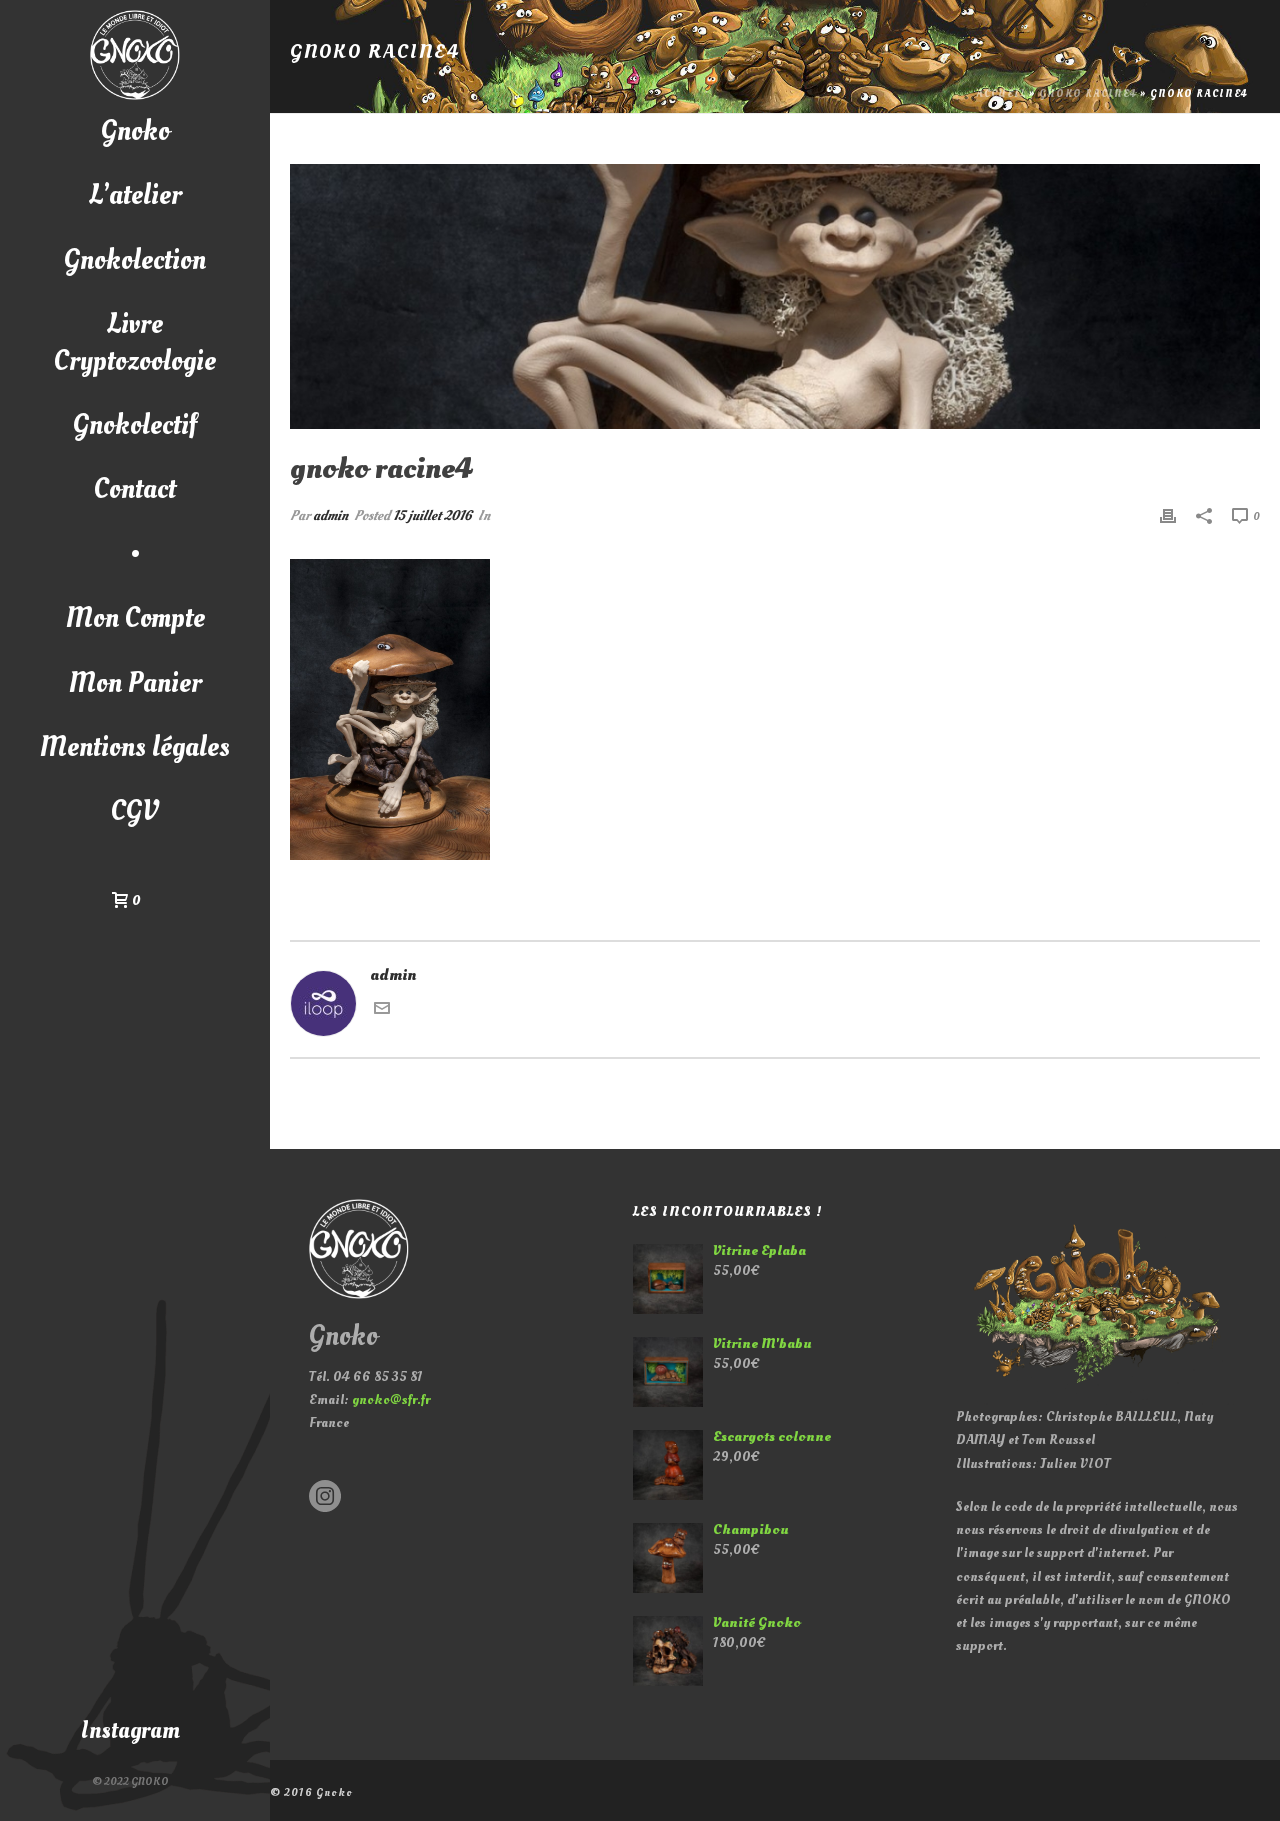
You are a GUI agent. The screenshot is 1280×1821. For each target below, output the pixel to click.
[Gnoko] (135, 55)
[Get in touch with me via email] (382, 1011)
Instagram (130, 1730)
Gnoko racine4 (1088, 94)
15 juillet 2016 (432, 515)
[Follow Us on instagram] (325, 1497)
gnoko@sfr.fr (391, 1399)
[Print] (1168, 515)
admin (330, 515)
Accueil (1001, 94)
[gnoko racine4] (775, 296)
